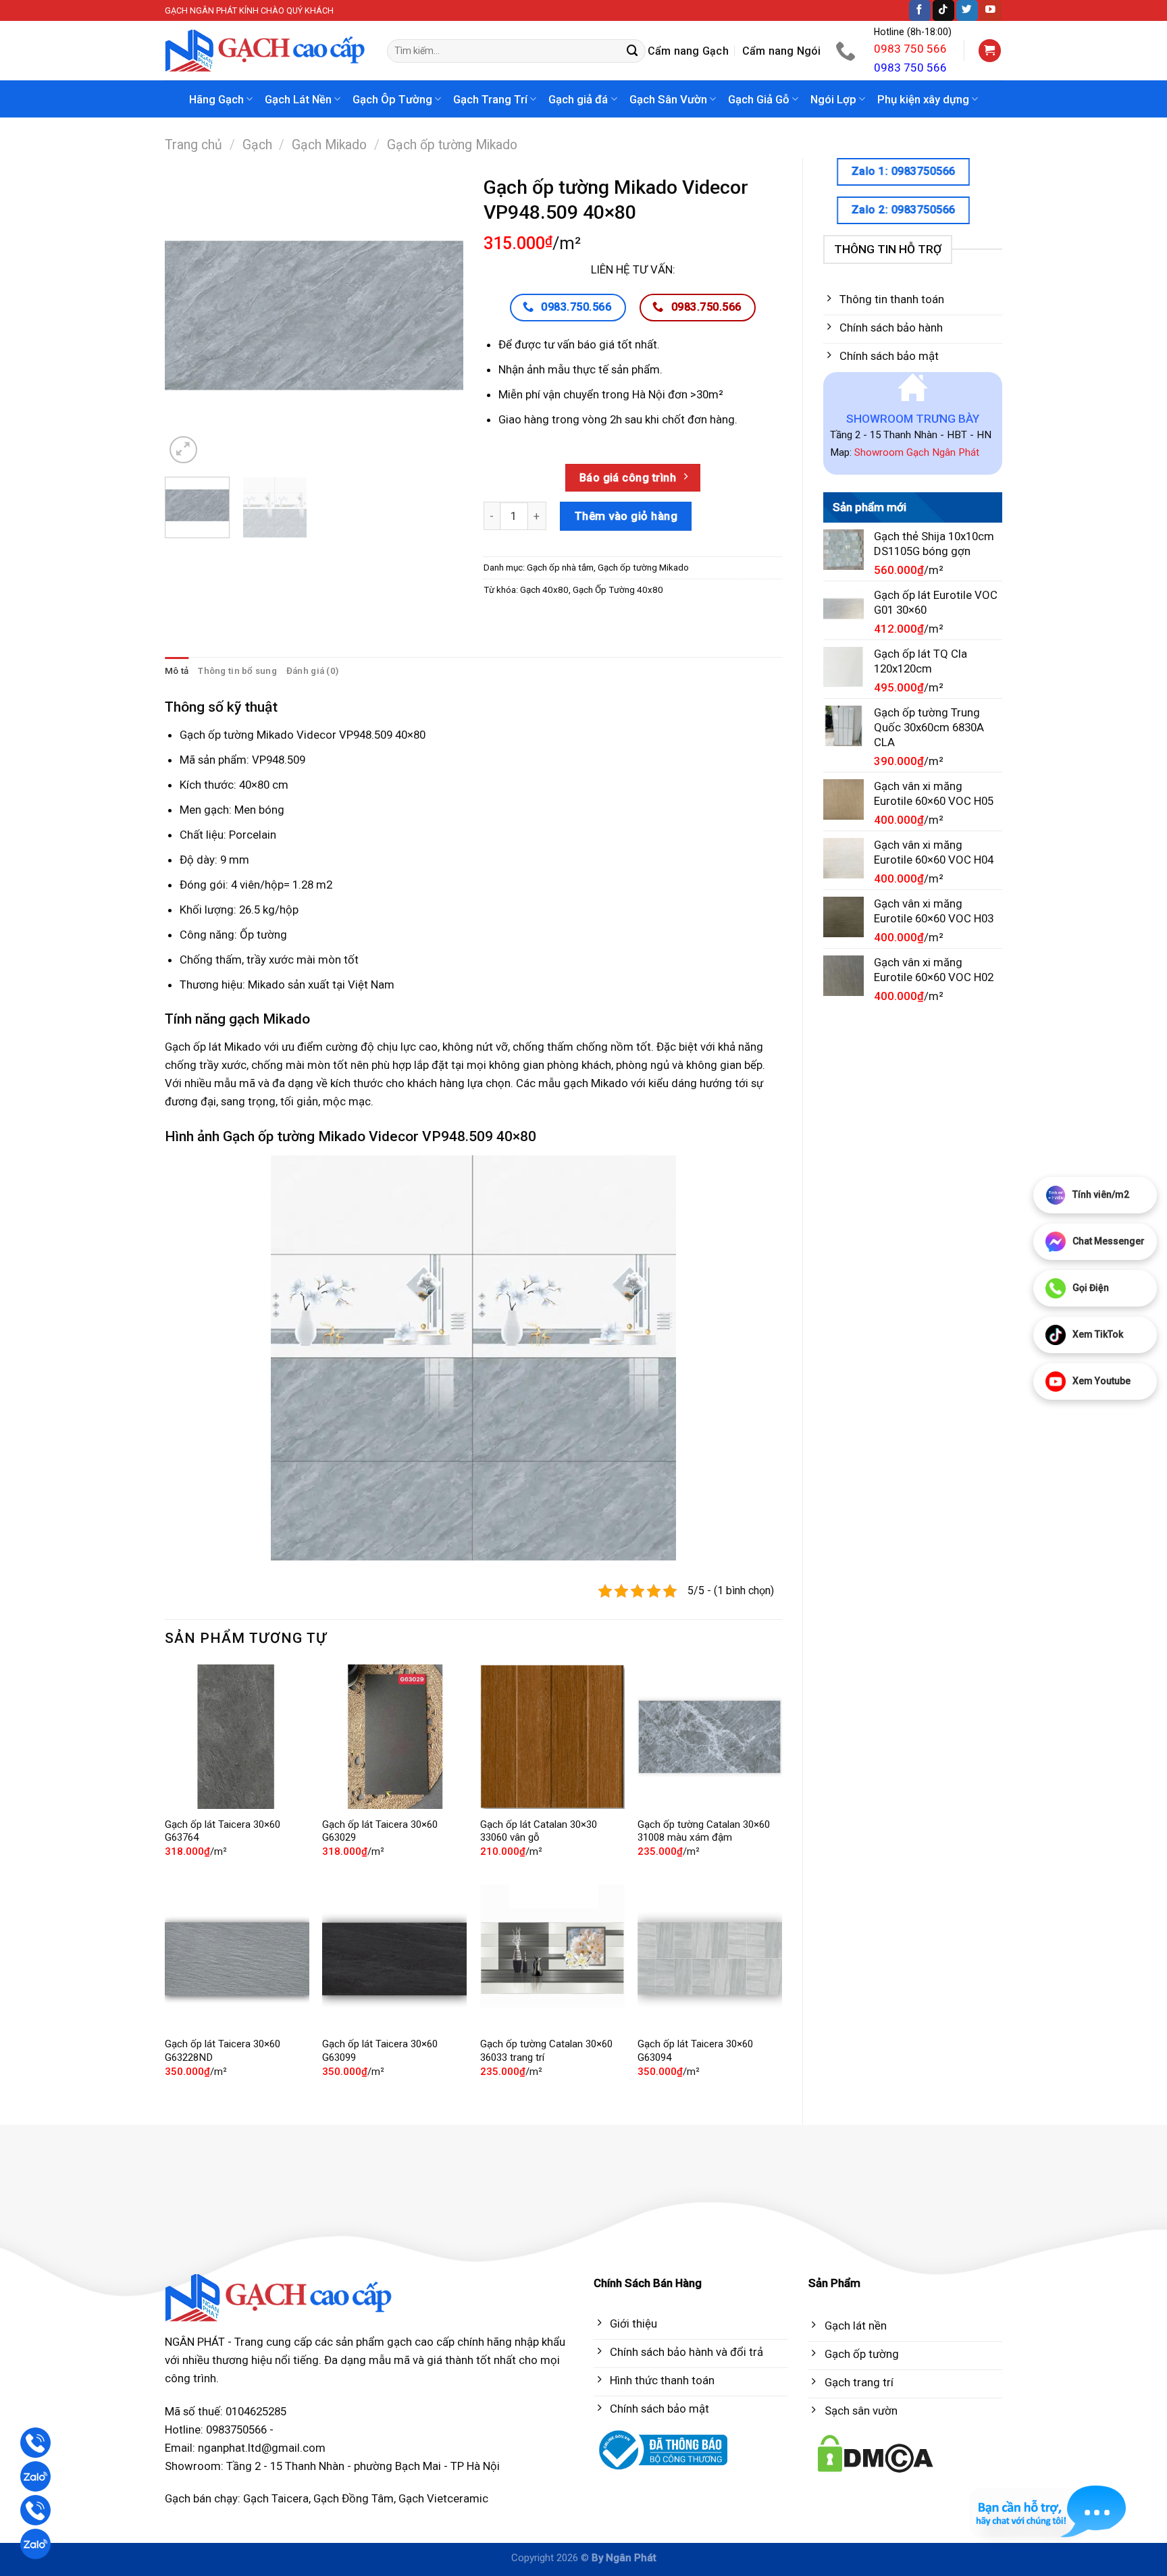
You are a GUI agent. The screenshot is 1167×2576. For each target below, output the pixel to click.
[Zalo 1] (35, 2476)
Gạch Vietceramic (443, 2498)
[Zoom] (183, 450)
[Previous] (188, 317)
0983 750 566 (910, 49)
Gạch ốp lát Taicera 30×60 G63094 (695, 2051)
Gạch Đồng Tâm (354, 2498)
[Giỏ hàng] (990, 51)
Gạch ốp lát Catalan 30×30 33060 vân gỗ (539, 1831)
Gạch (257, 145)
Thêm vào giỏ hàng (626, 516)
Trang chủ (193, 145)
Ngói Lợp (833, 99)
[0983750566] (847, 51)
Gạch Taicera (276, 2498)
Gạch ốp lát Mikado (213, 1047)
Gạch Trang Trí (490, 99)
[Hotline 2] (35, 2510)
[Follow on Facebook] (920, 10)
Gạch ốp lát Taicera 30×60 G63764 (223, 1831)
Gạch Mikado (329, 145)
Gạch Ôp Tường (392, 99)
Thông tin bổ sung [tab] (237, 671)
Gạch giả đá (578, 99)
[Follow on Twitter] (967, 10)
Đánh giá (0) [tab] (312, 671)
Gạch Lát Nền (298, 99)
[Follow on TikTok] (943, 10)
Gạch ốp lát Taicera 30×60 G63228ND (223, 2051)
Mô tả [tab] (177, 671)
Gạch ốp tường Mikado (452, 145)
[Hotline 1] (35, 2443)
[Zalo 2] (35, 2544)
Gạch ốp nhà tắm (560, 568)
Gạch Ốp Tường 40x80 (618, 590)
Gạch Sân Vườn (668, 99)
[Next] (440, 317)
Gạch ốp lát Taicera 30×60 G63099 (380, 2051)
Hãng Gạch (216, 99)
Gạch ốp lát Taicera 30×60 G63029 (380, 1831)
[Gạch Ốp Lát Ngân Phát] (266, 51)
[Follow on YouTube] (991, 10)
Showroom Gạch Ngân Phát (917, 452)
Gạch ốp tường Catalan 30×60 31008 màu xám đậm (704, 1831)
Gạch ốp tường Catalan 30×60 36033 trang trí (546, 2051)
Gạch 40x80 (544, 590)
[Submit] (633, 51)
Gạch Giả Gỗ (759, 99)
